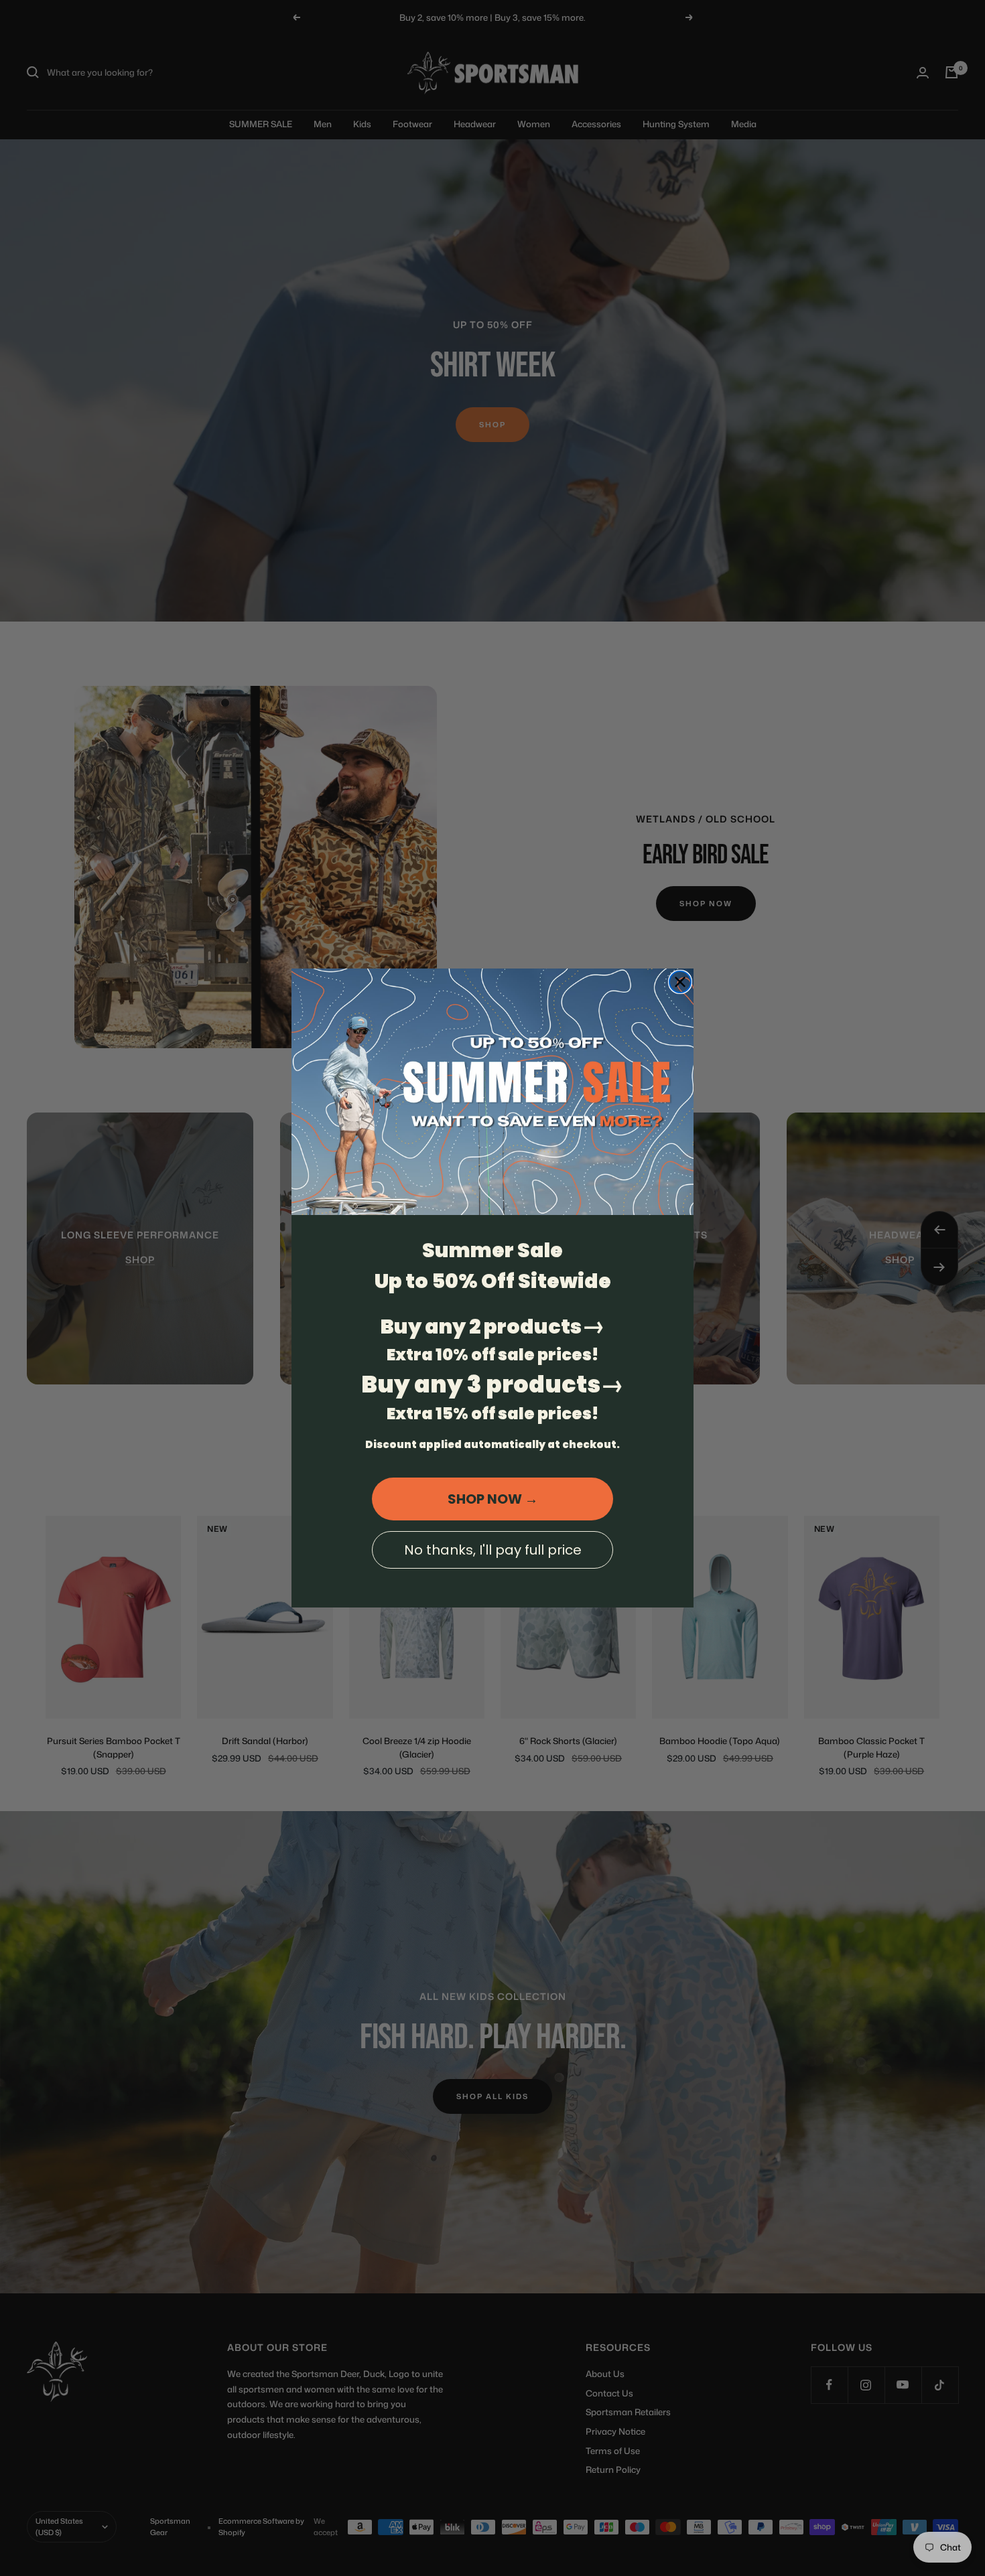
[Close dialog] (680, 982)
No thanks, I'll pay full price (493, 1550)
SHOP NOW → (493, 1499)
